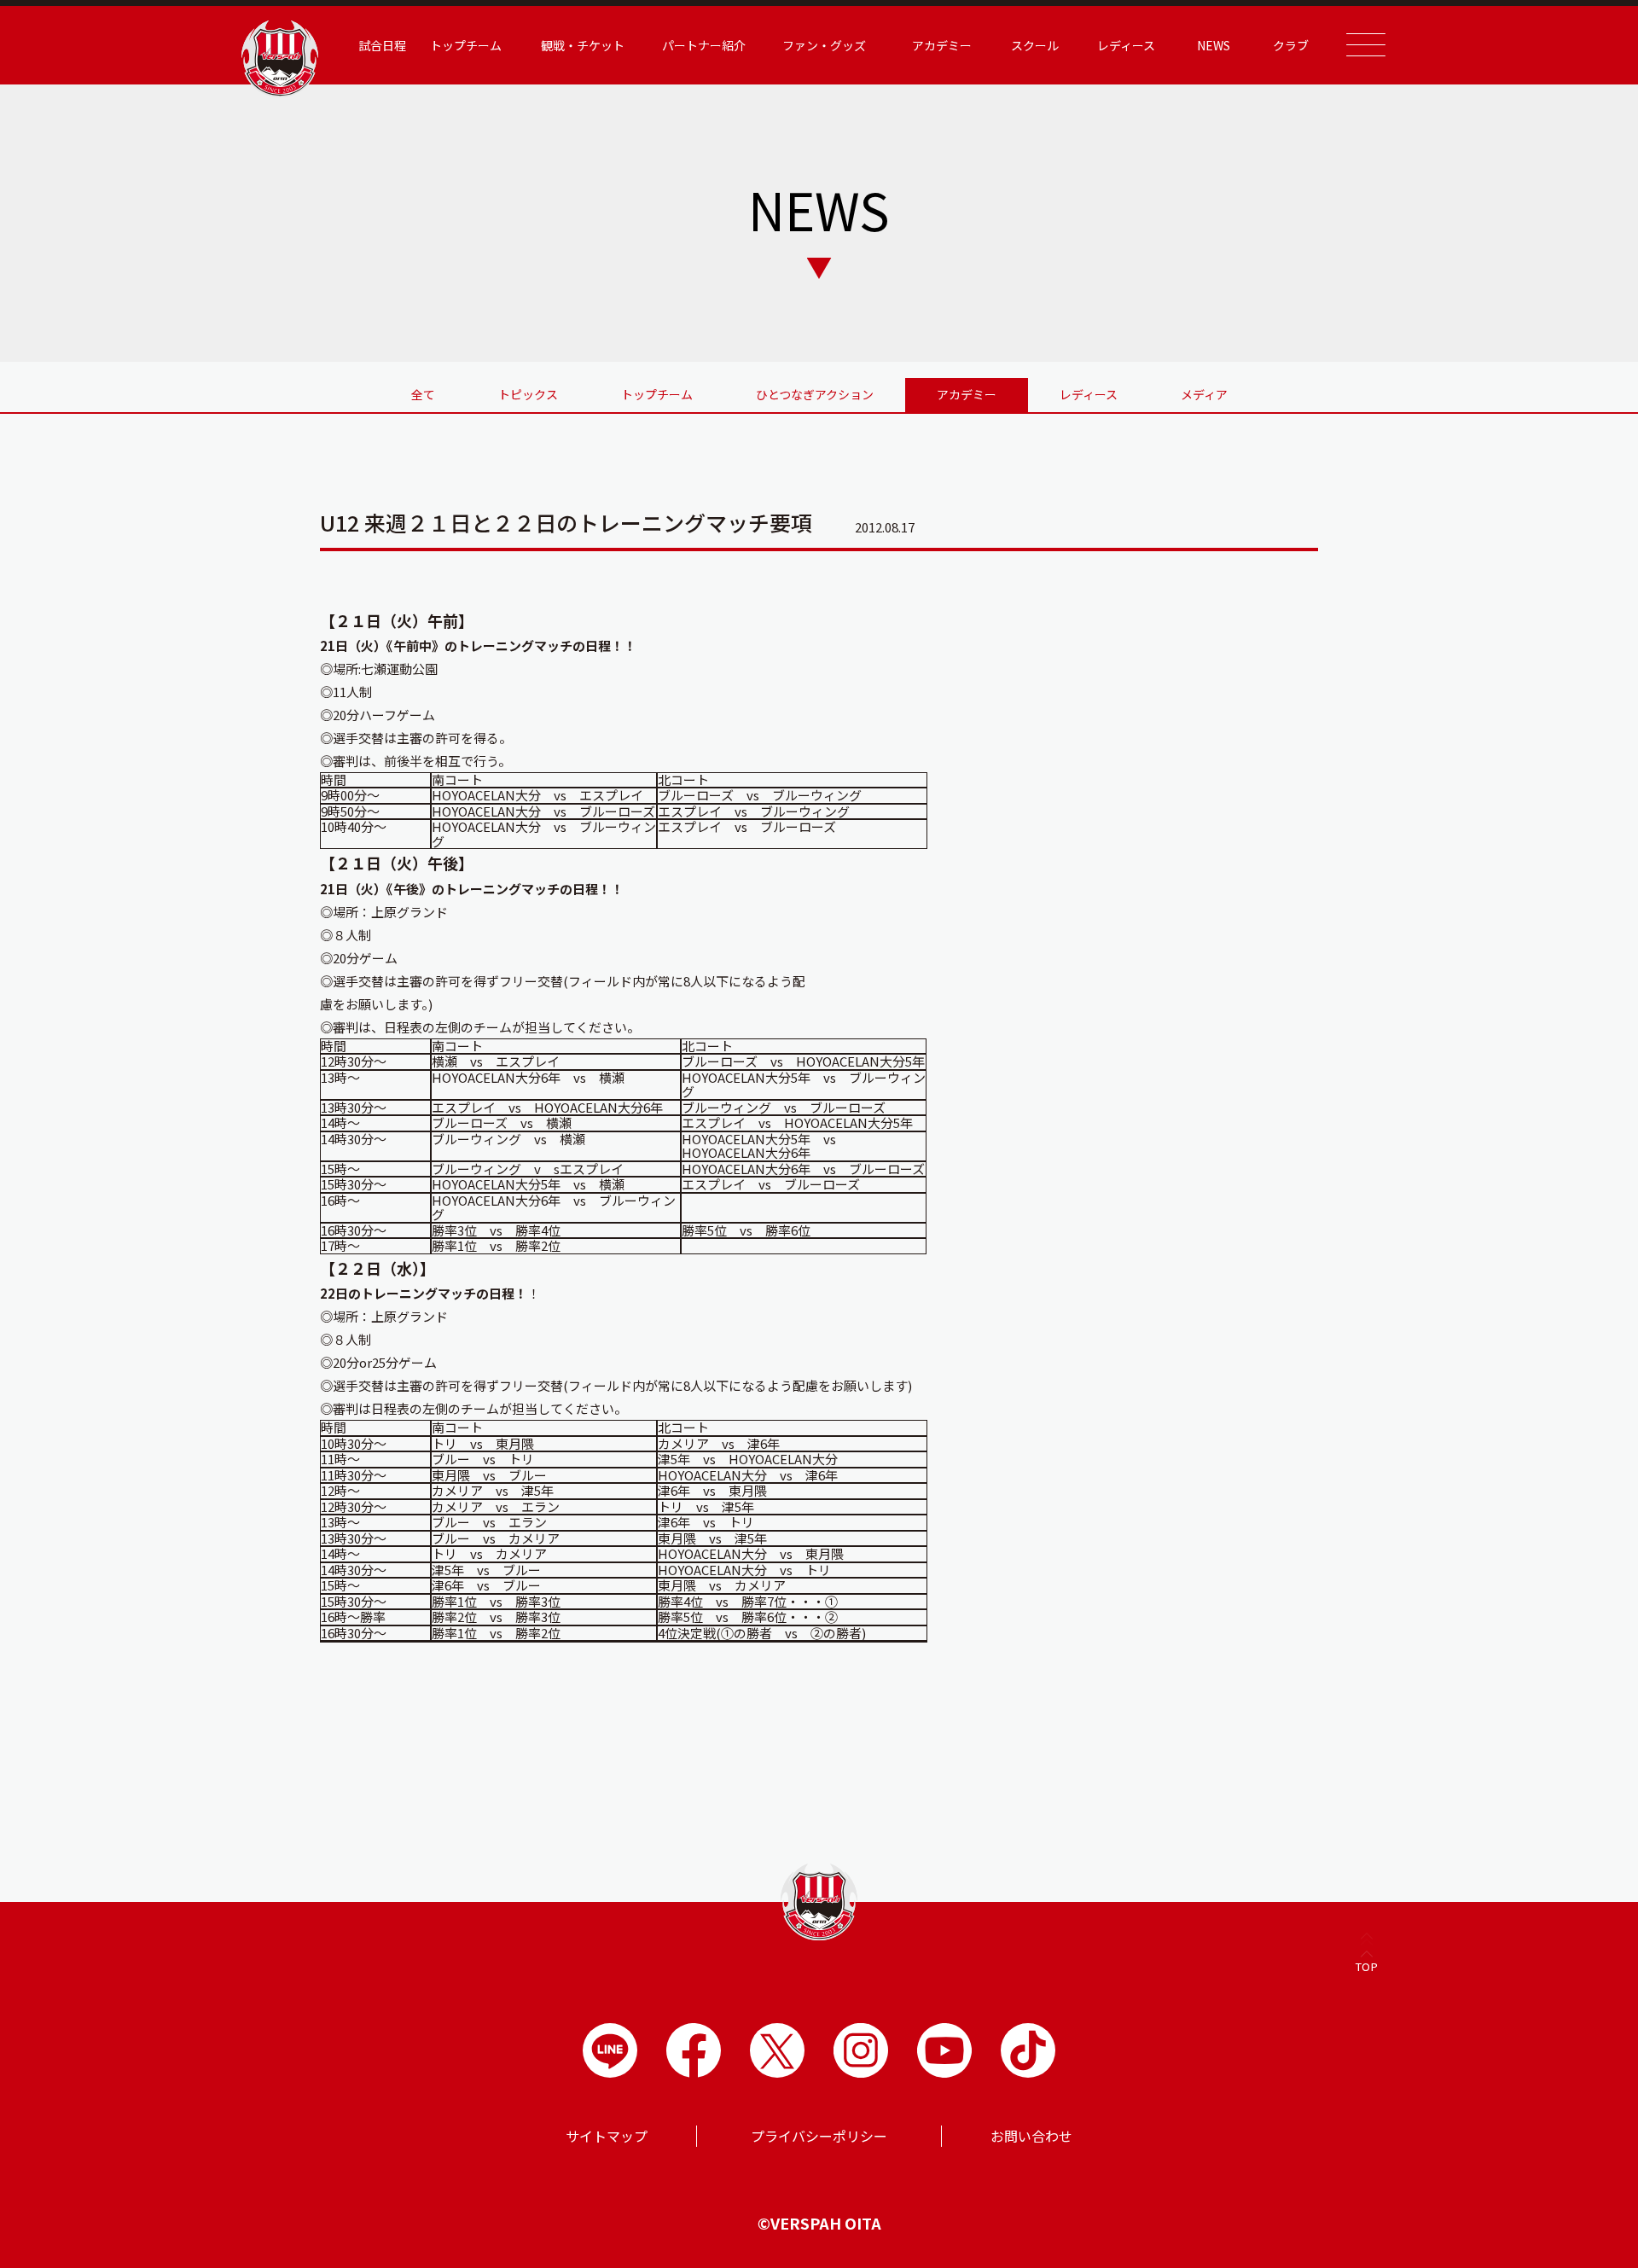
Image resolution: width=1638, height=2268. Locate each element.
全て (423, 394)
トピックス (528, 394)
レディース (1089, 394)
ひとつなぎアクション (815, 394)
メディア (1204, 394)
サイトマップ (607, 2136)
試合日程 (382, 45)
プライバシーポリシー (819, 2136)
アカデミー (967, 394)
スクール (1035, 45)
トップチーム (657, 394)
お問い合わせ (1031, 2136)
